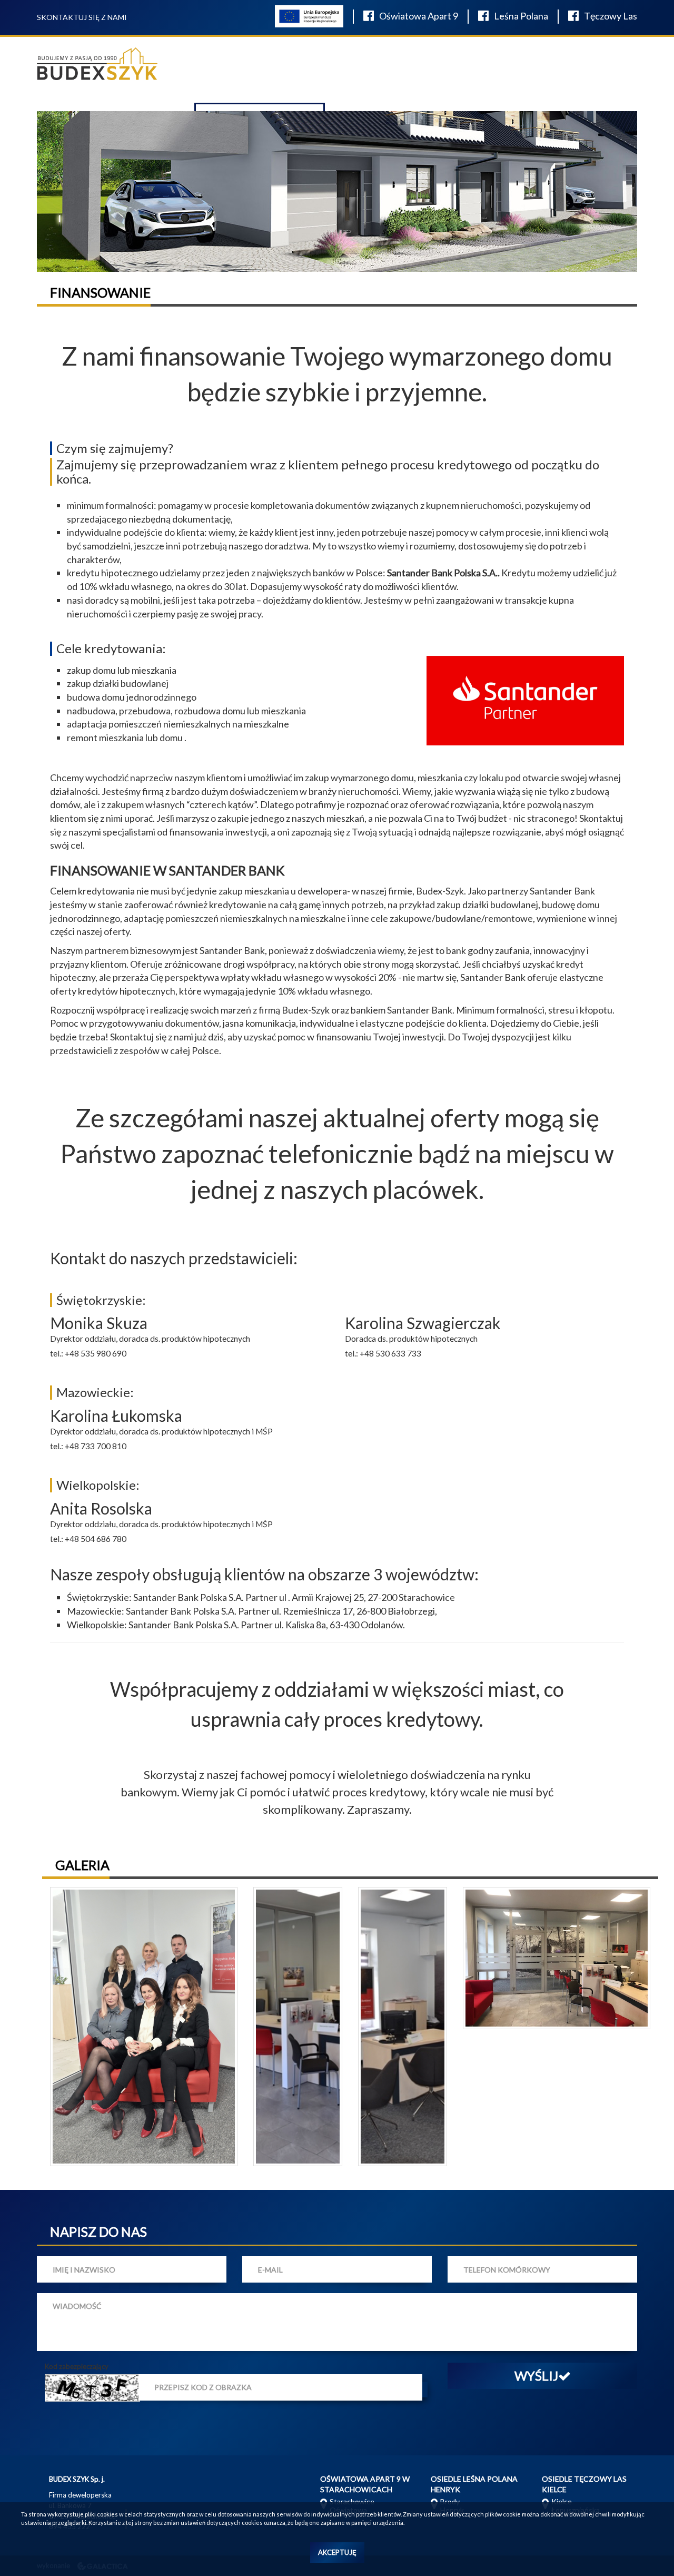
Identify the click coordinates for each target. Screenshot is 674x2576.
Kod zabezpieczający (77, 2366)
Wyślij (536, 2376)
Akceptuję (337, 2552)
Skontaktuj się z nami (82, 17)
